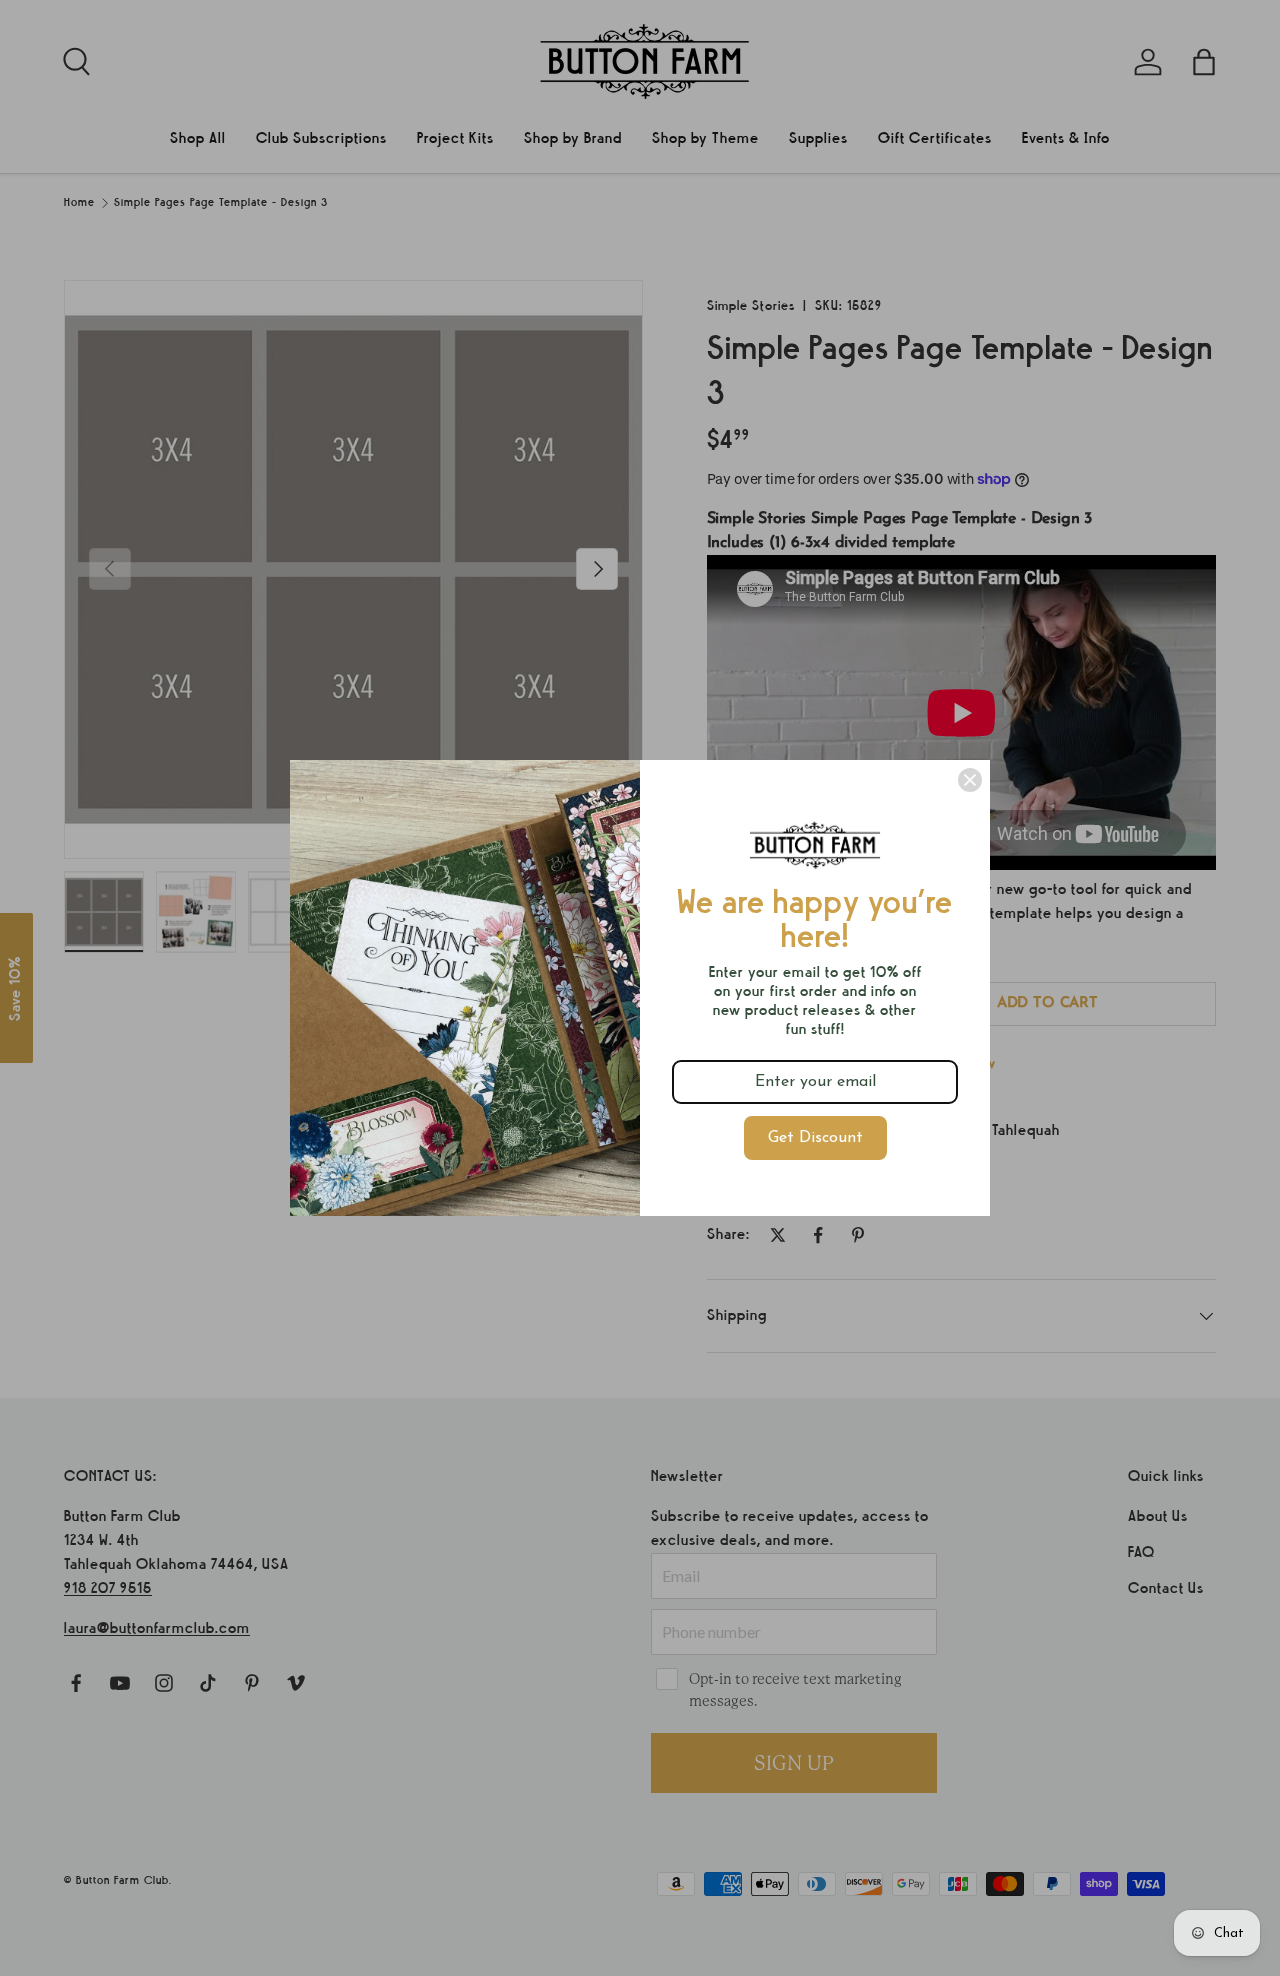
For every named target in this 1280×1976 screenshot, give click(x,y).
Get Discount (815, 1138)
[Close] (970, 780)
